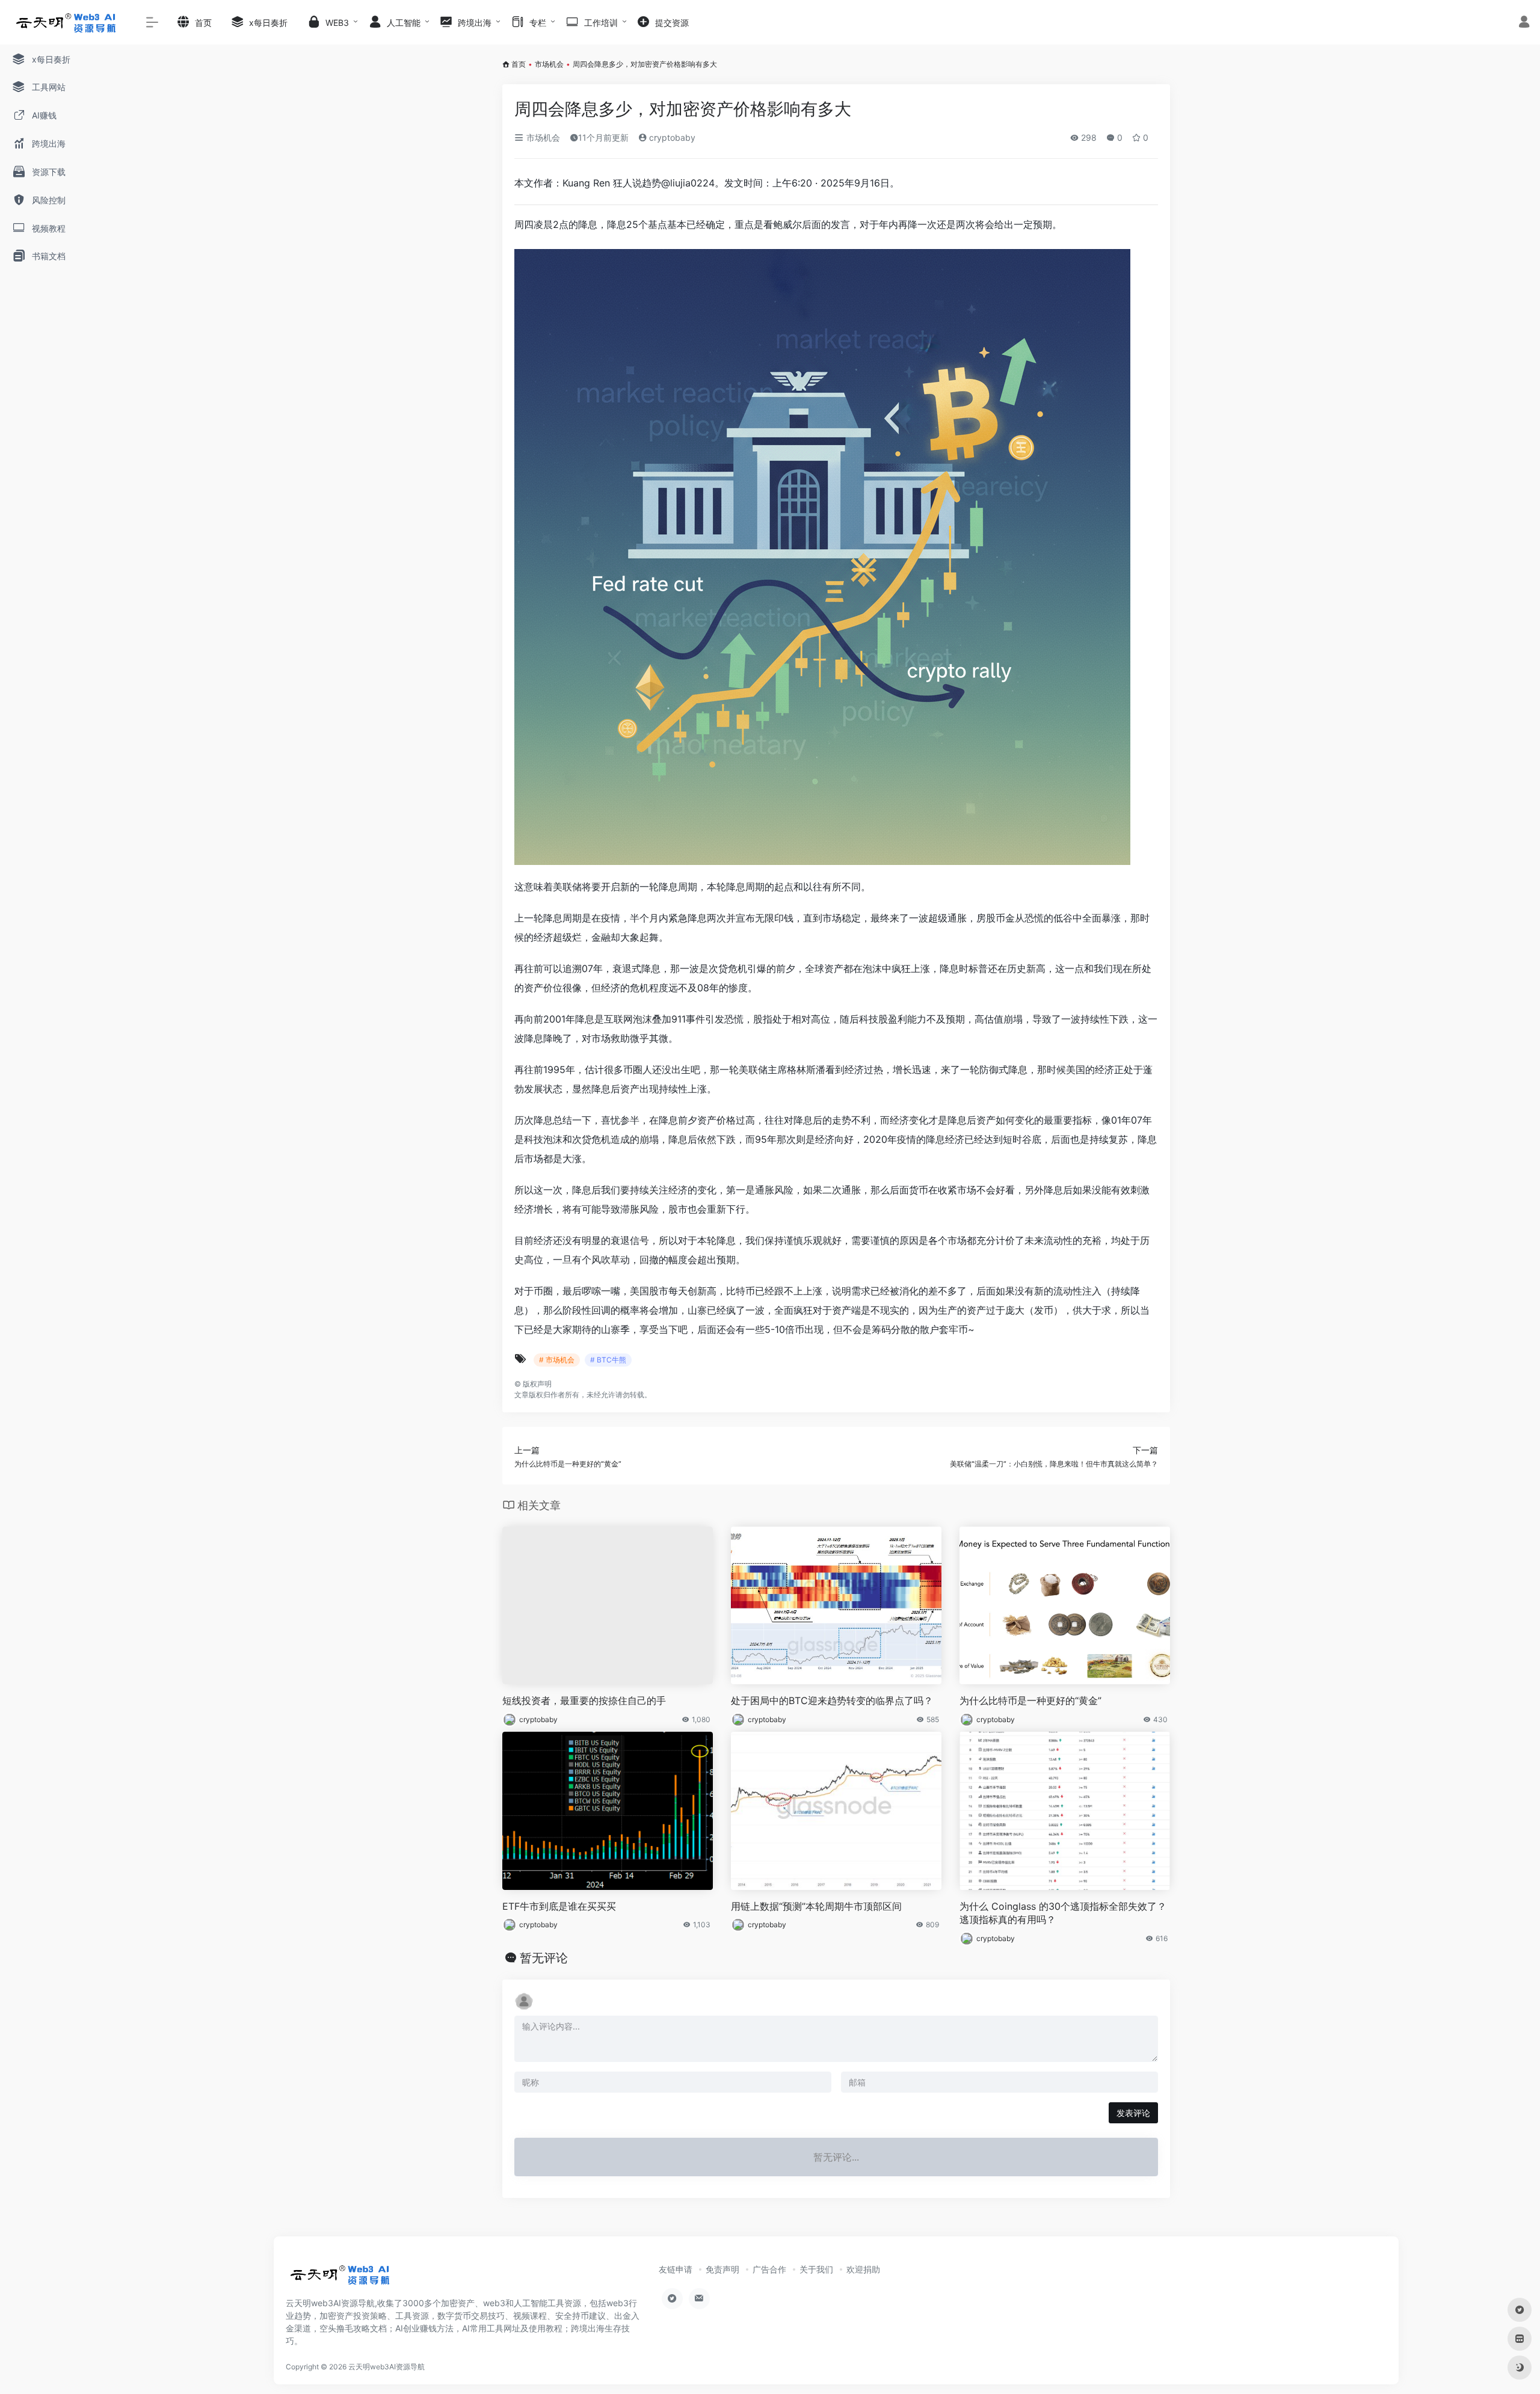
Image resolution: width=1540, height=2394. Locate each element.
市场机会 (549, 64)
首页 (519, 64)
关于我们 (816, 2269)
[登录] (1524, 23)
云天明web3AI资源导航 (387, 2367)
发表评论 (1133, 2113)
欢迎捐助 (863, 2269)
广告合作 (769, 2269)
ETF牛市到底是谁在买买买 (559, 1906)
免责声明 (722, 2269)
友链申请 (676, 2269)
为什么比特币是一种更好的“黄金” (1030, 1700)
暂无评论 (544, 1958)
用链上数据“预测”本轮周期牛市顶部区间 (816, 1906)
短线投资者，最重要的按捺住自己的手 (584, 1700)
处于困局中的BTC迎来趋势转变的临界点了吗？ (832, 1700)
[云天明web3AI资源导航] (340, 2279)
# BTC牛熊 (608, 1360)
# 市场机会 (557, 1360)
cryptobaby (671, 137)
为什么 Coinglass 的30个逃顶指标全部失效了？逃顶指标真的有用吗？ (1063, 1913)
